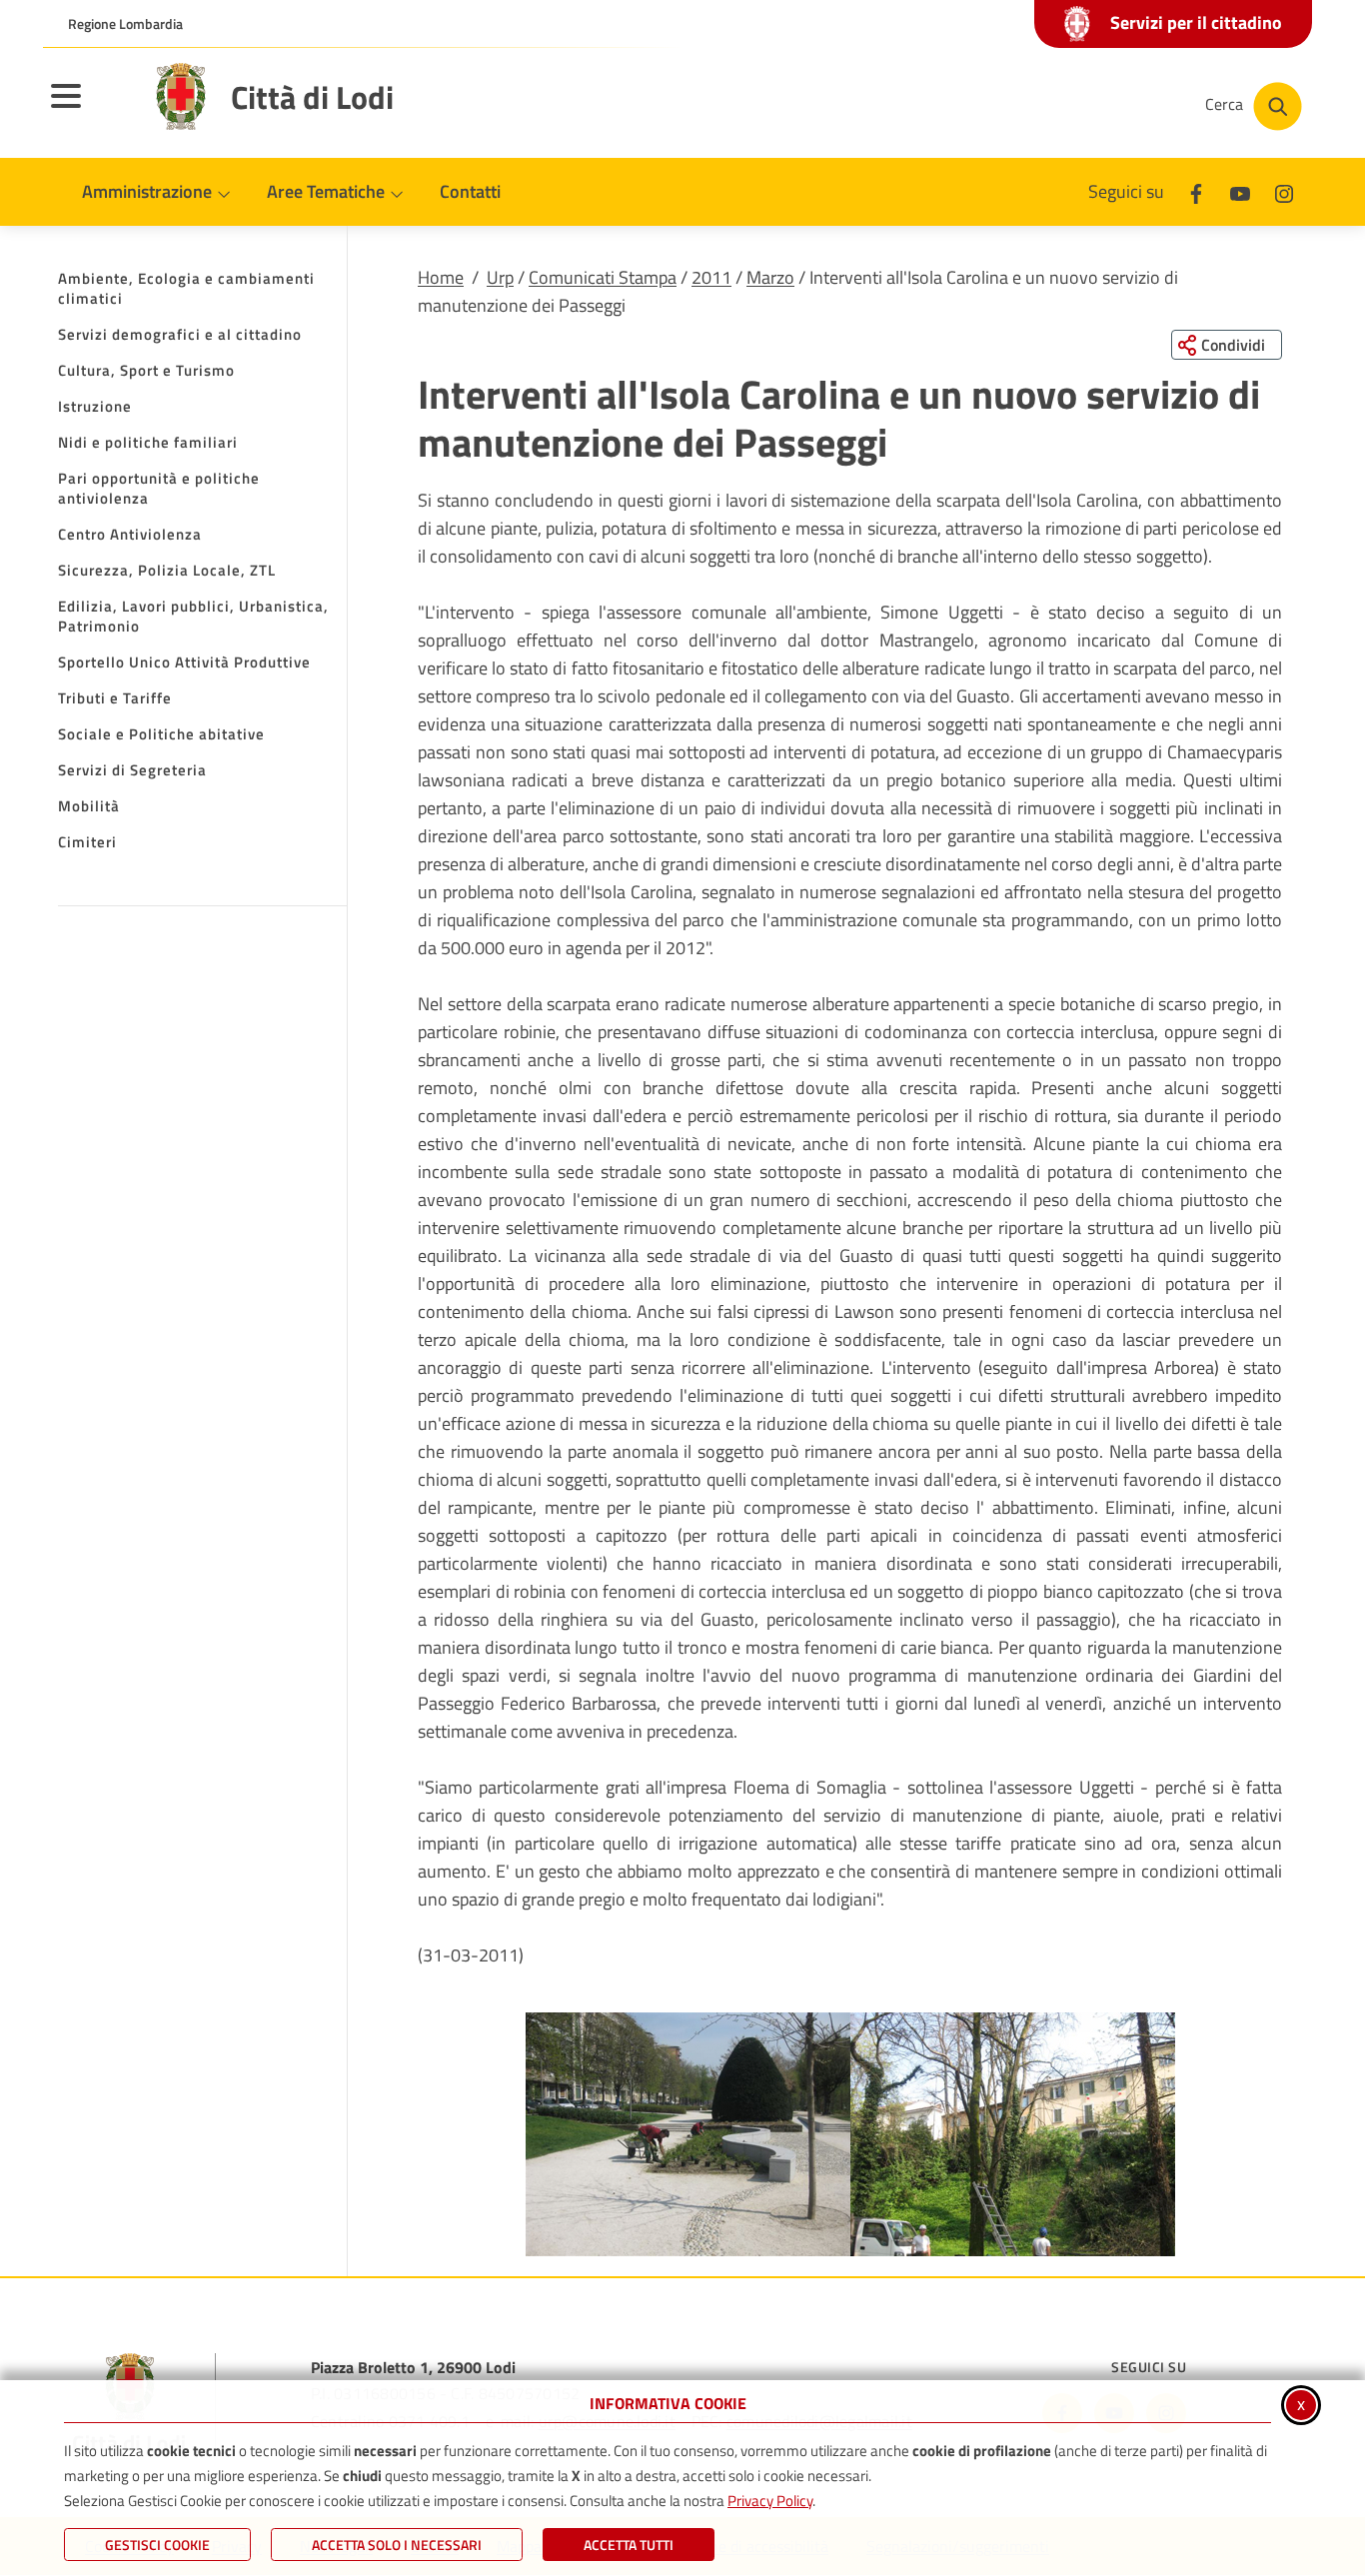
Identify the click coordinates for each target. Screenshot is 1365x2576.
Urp (500, 277)
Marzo (770, 277)
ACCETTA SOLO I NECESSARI (397, 2545)
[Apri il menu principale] (91, 109)
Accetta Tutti (629, 2545)
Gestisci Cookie (157, 2545)
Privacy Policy (770, 2501)
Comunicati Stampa (603, 277)
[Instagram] (1284, 191)
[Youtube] (1240, 191)
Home (441, 277)
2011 (711, 277)
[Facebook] (1196, 191)
